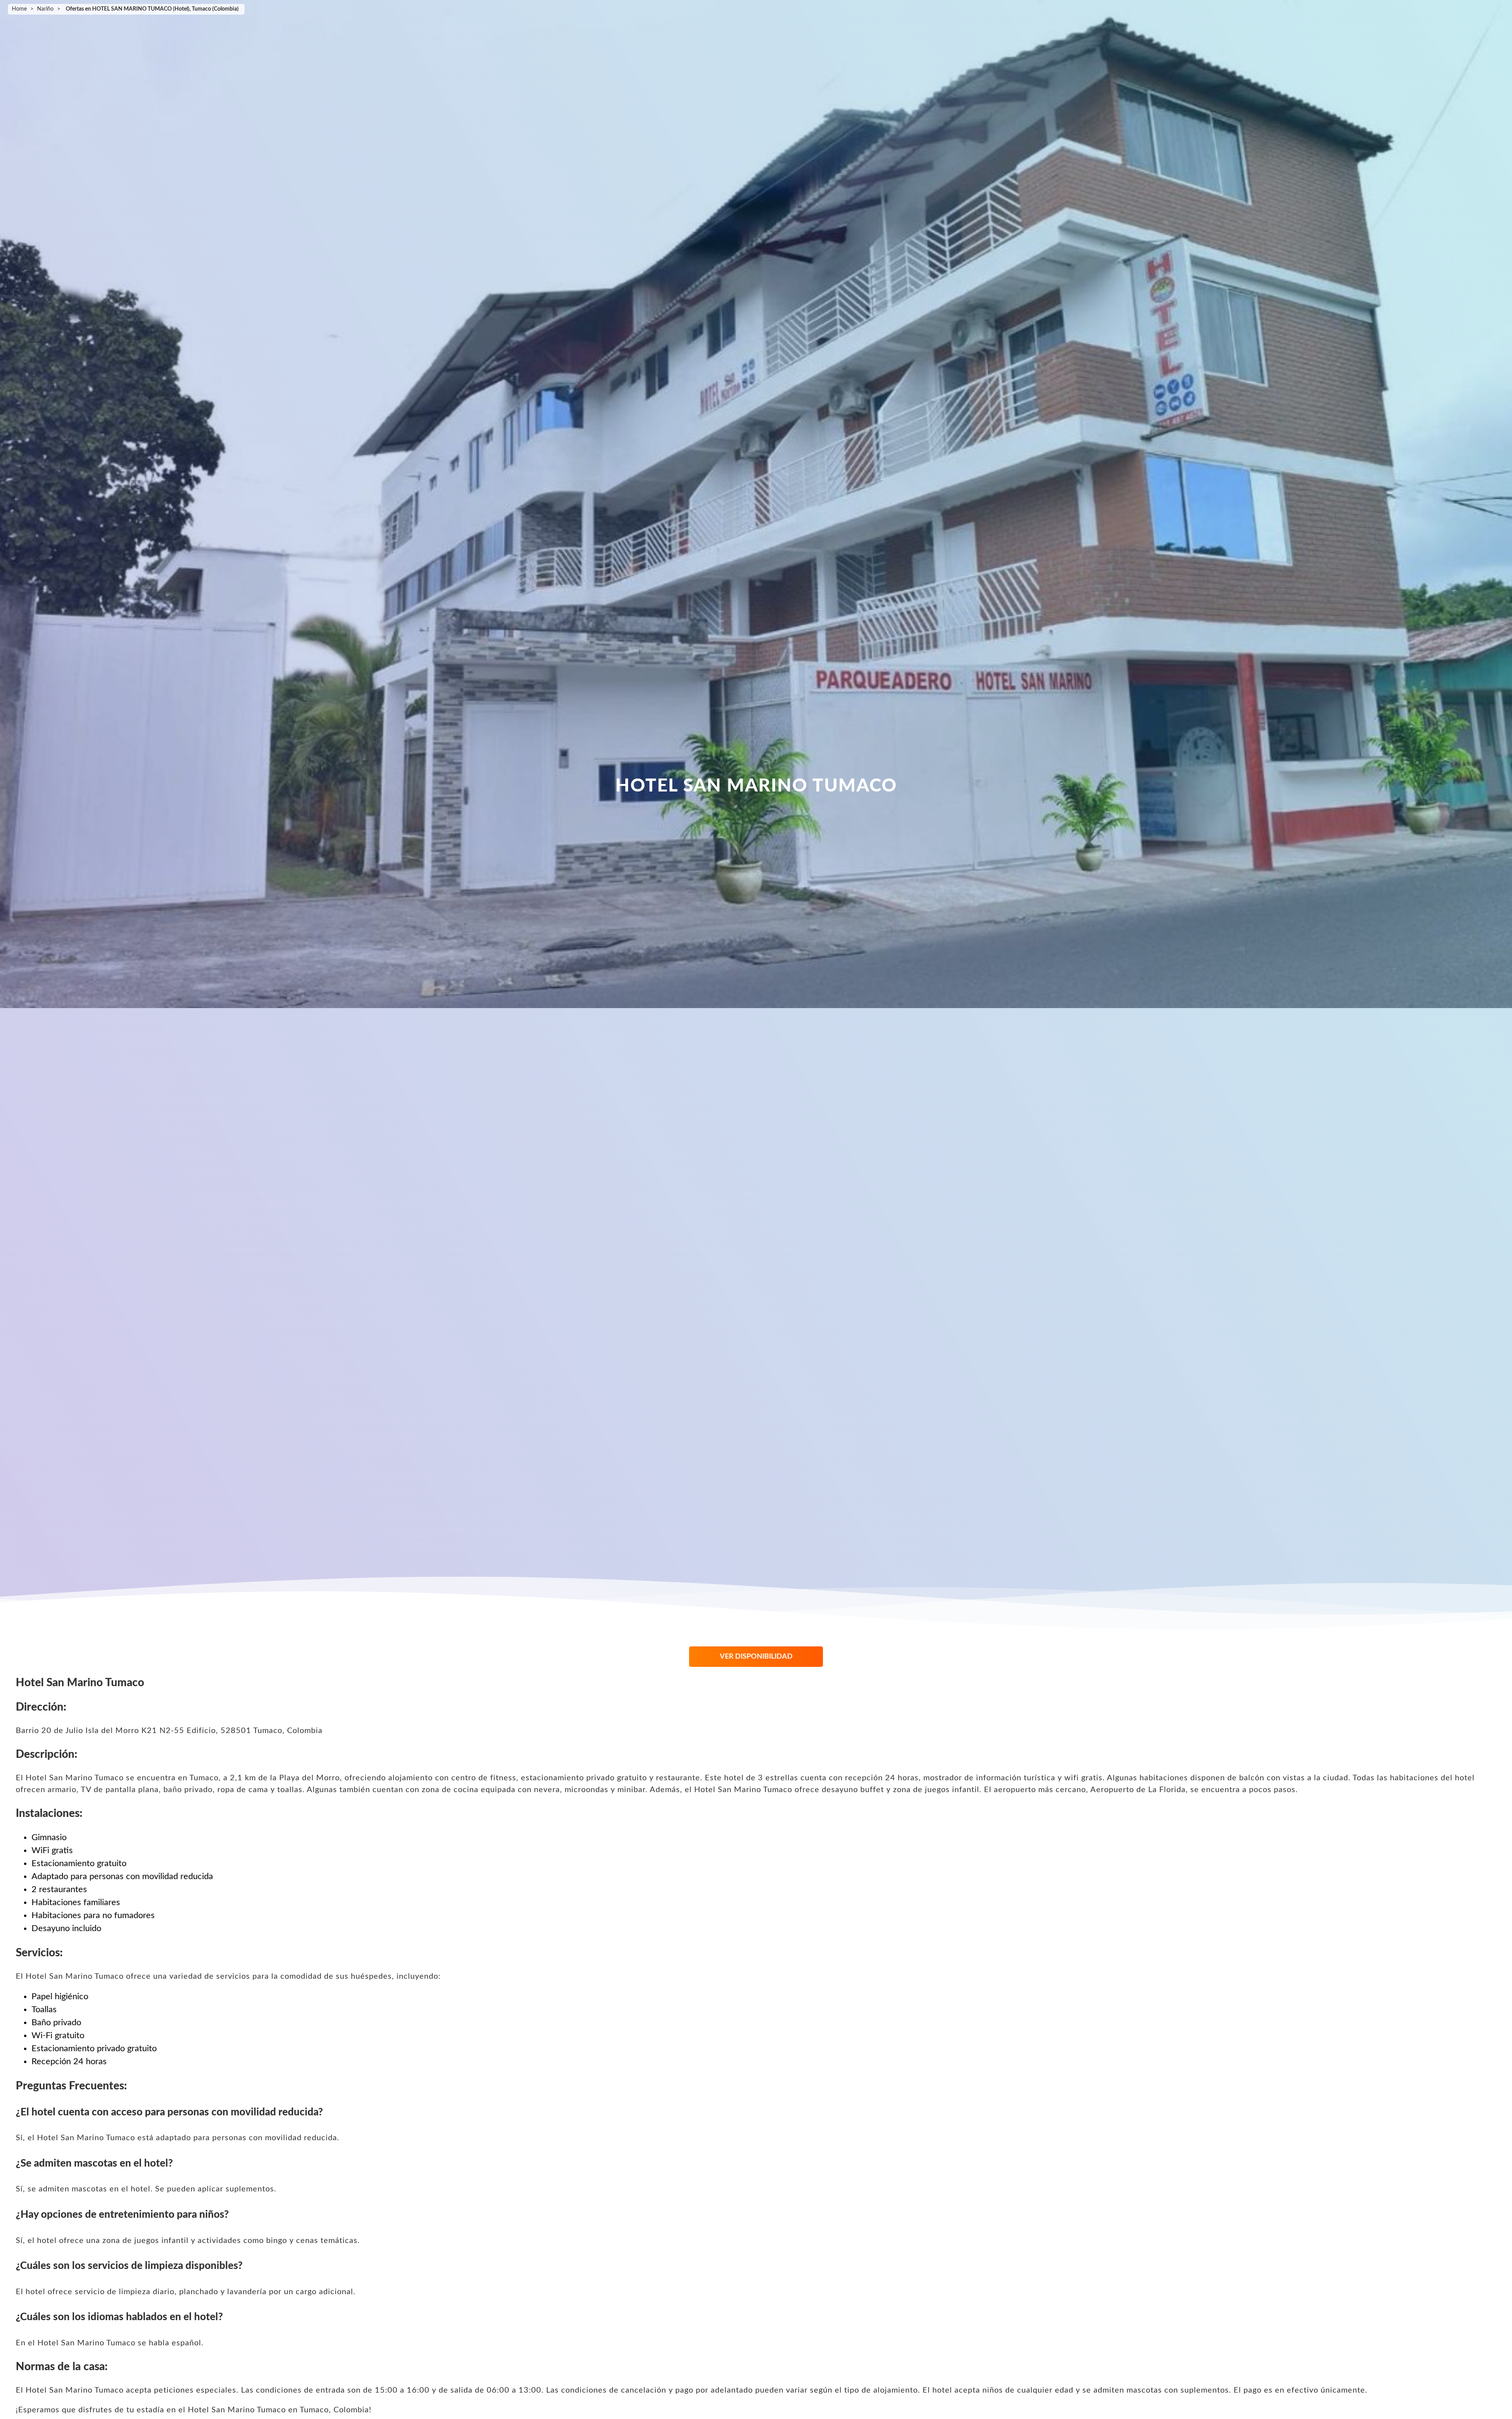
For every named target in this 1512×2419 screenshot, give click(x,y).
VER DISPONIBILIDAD (756, 1657)
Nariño (45, 9)
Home (19, 9)
